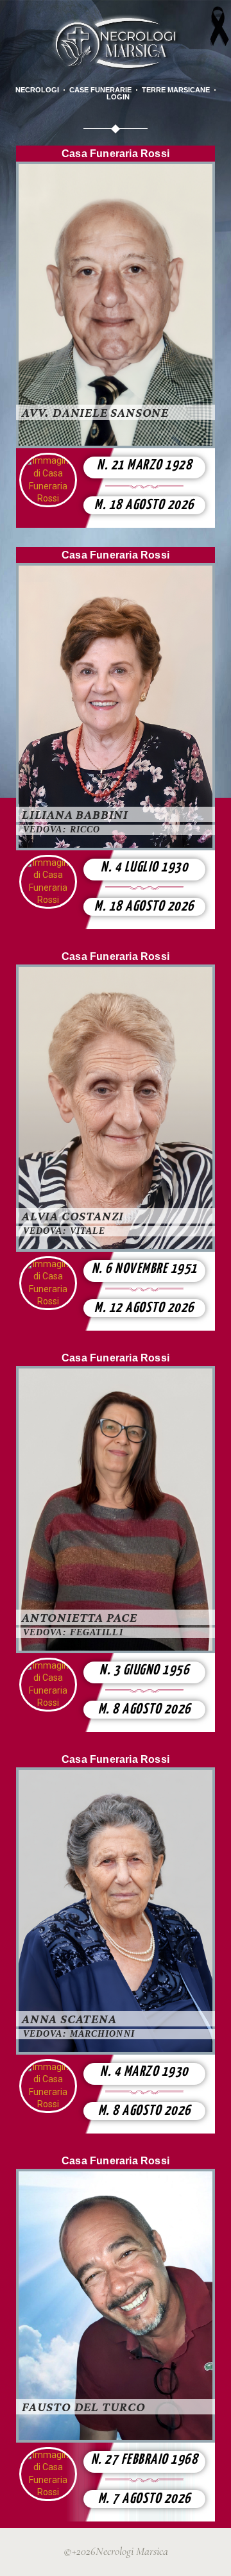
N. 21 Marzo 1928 (144, 466)
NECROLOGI (37, 90)
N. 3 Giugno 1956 (144, 1671)
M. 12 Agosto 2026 (144, 1308)
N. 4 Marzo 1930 (144, 2072)
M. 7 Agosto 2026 (145, 2499)
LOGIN (118, 97)
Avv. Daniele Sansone (95, 412)
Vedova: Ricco (62, 829)
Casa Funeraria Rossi (116, 154)
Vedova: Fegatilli (73, 1632)
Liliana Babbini (75, 814)
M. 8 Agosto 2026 (145, 1710)
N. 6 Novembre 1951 (145, 1269)
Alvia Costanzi (73, 1216)
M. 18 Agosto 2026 (144, 505)
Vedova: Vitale (64, 1231)
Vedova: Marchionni (79, 2034)
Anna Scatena (69, 2019)
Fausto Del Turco (84, 2407)
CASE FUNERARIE (100, 90)
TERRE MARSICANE (176, 90)
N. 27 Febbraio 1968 (145, 2460)
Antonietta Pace (80, 1617)
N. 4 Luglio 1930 (144, 868)
